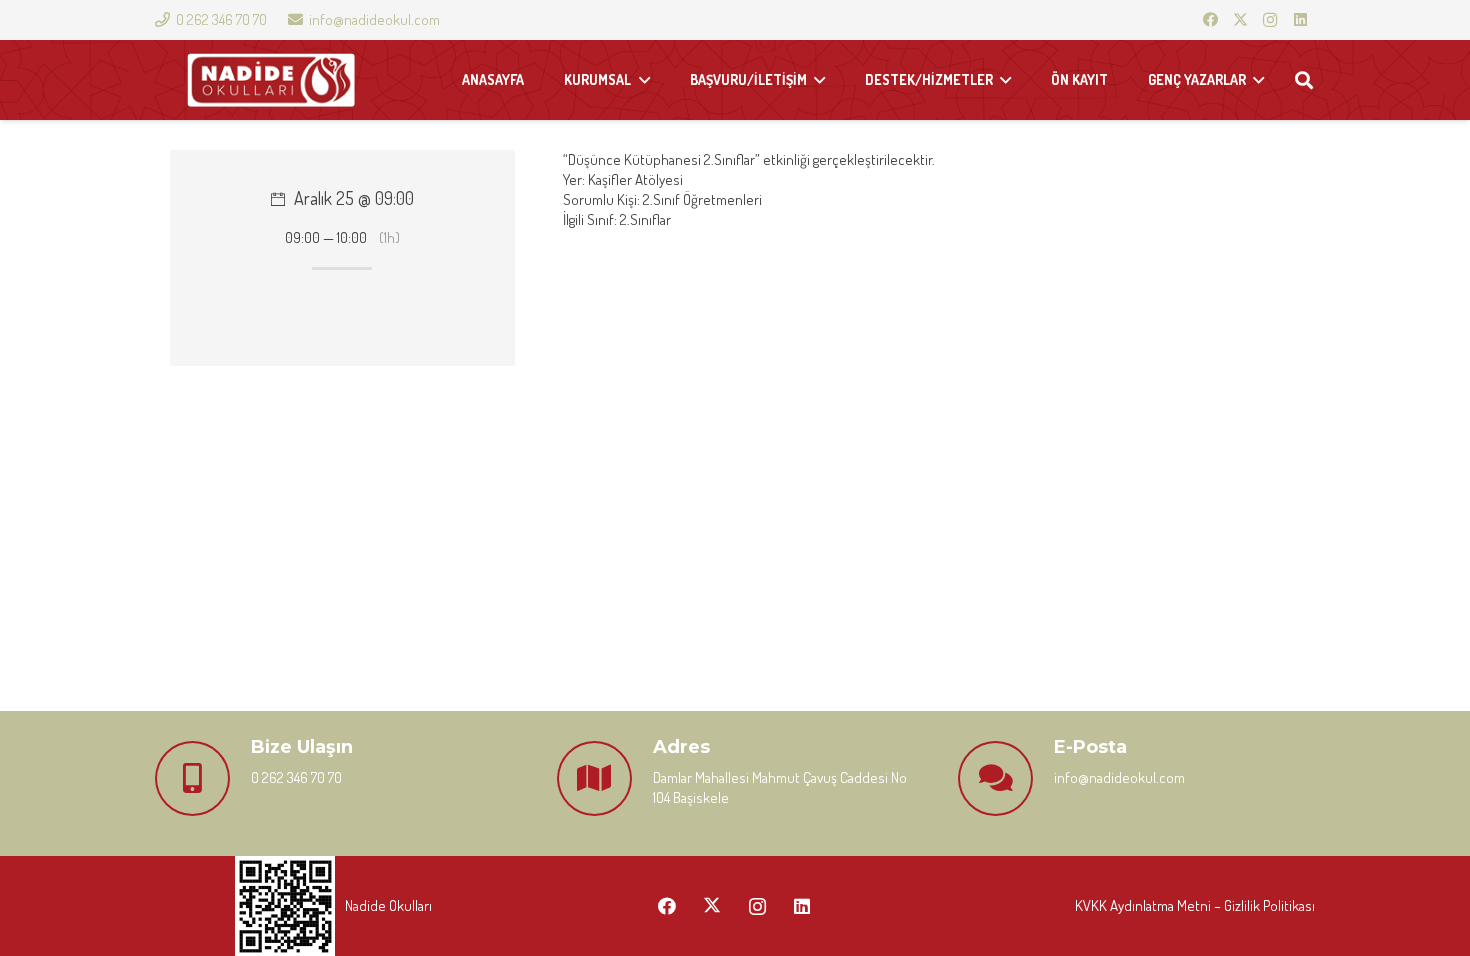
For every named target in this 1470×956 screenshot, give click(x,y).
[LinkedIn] (1300, 20)
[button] (1304, 80)
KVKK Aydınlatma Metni (1143, 905)
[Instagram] (1270, 20)
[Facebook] (1210, 20)
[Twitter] (1240, 20)
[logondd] (271, 80)
